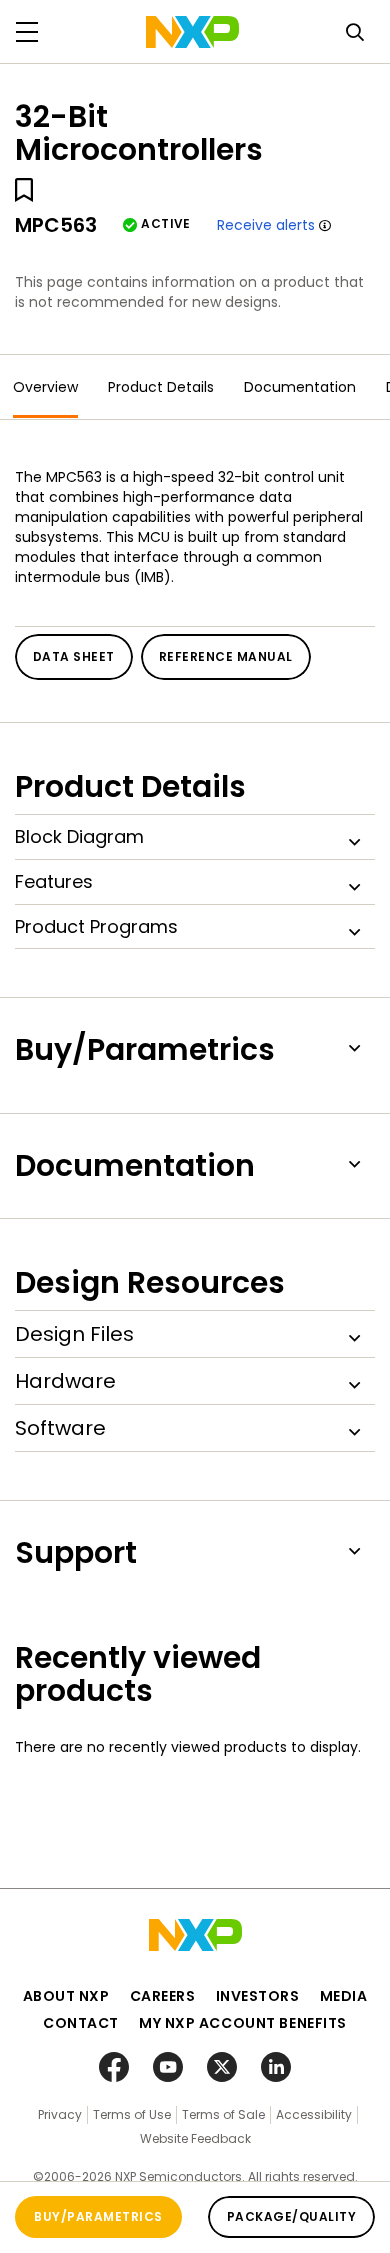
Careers (163, 1996)
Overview (45, 387)
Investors (258, 1996)
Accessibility (314, 2114)
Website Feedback (195, 2138)
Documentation (300, 387)
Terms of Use (132, 2114)
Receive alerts (266, 225)
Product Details (161, 387)
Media (344, 1996)
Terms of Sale (223, 2114)
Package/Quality (291, 2216)
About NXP (66, 1996)
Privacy (60, 2114)
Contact (81, 2023)
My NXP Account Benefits (243, 2023)
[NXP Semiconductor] (192, 32)
